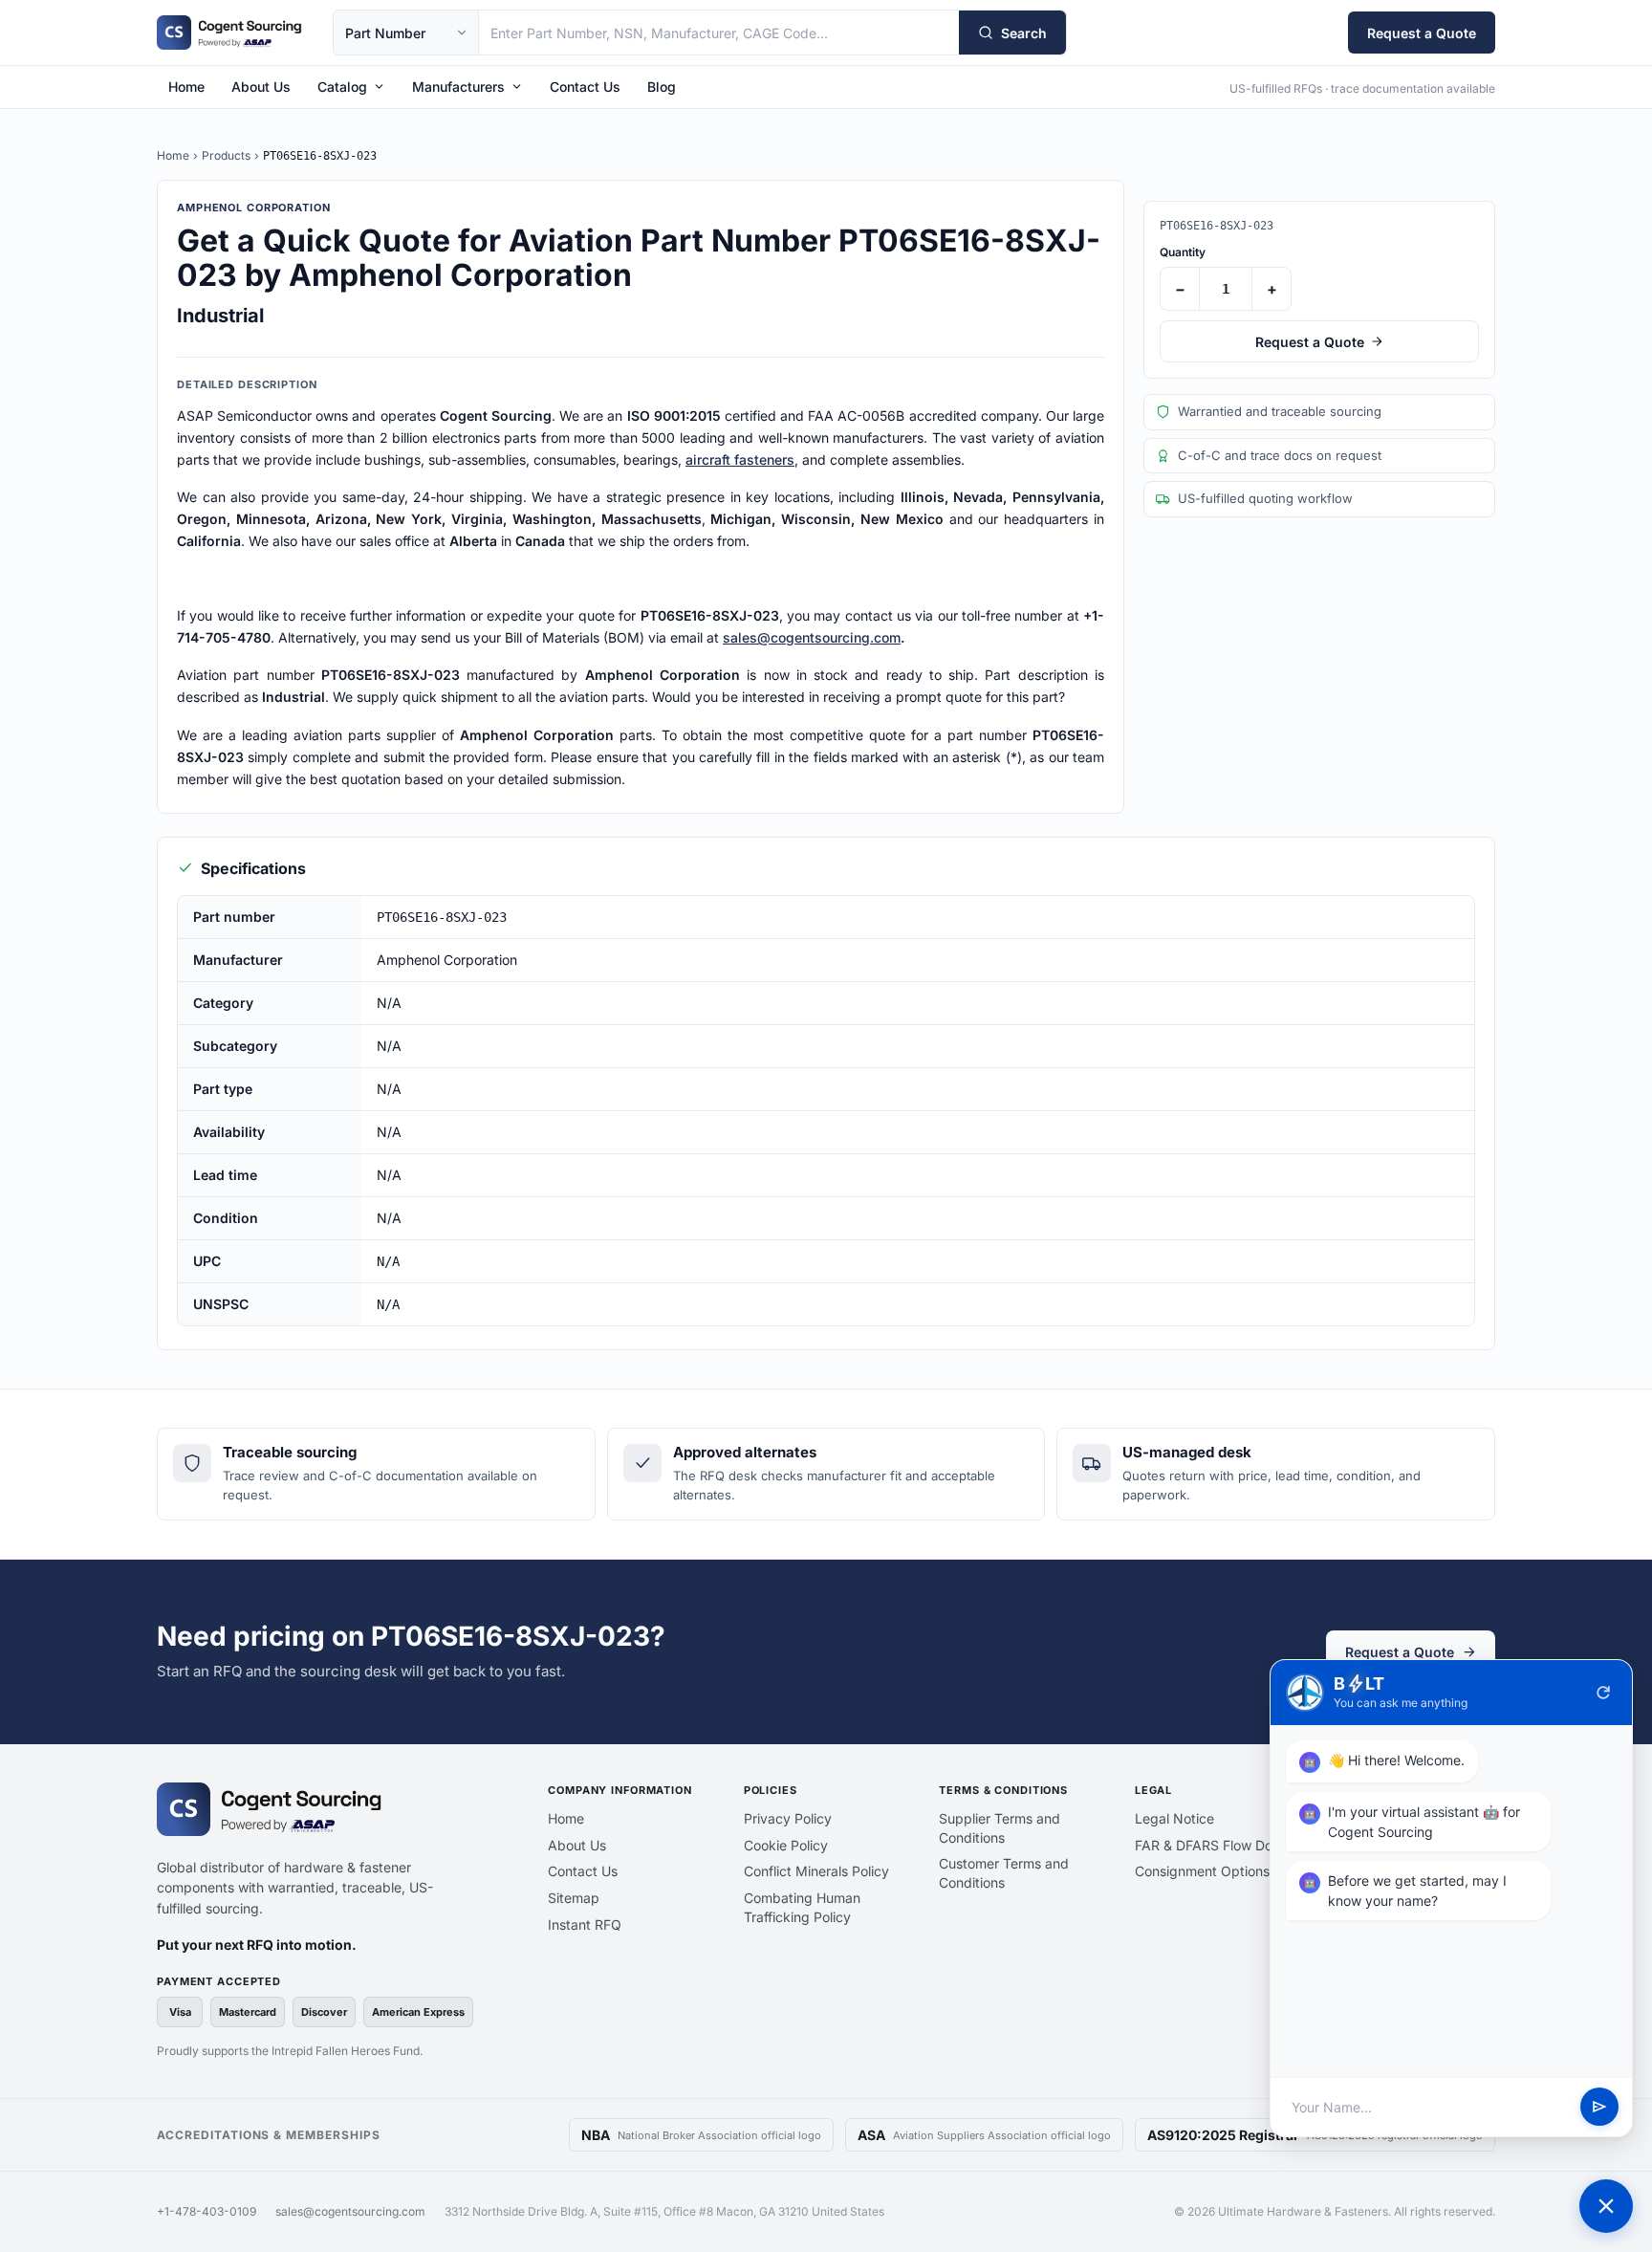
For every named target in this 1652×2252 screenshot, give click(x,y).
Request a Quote (1422, 33)
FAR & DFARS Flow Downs (1216, 1845)
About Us (261, 87)
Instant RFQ (585, 1924)
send (1599, 2108)
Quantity (1183, 252)
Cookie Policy (786, 1845)
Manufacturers (458, 87)
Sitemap (574, 1898)
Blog (662, 87)
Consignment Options (1202, 1871)
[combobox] (719, 33)
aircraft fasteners (740, 459)
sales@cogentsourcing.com (812, 637)
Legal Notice (1174, 1818)
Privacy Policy (788, 1818)
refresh (1603, 1693)
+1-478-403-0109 (206, 2211)
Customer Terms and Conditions (1004, 1873)
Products (226, 155)
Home (186, 87)
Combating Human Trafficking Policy (802, 1907)
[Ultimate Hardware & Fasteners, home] (229, 33)
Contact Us (585, 87)
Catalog (342, 87)
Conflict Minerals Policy (816, 1871)
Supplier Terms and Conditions (1000, 1828)
